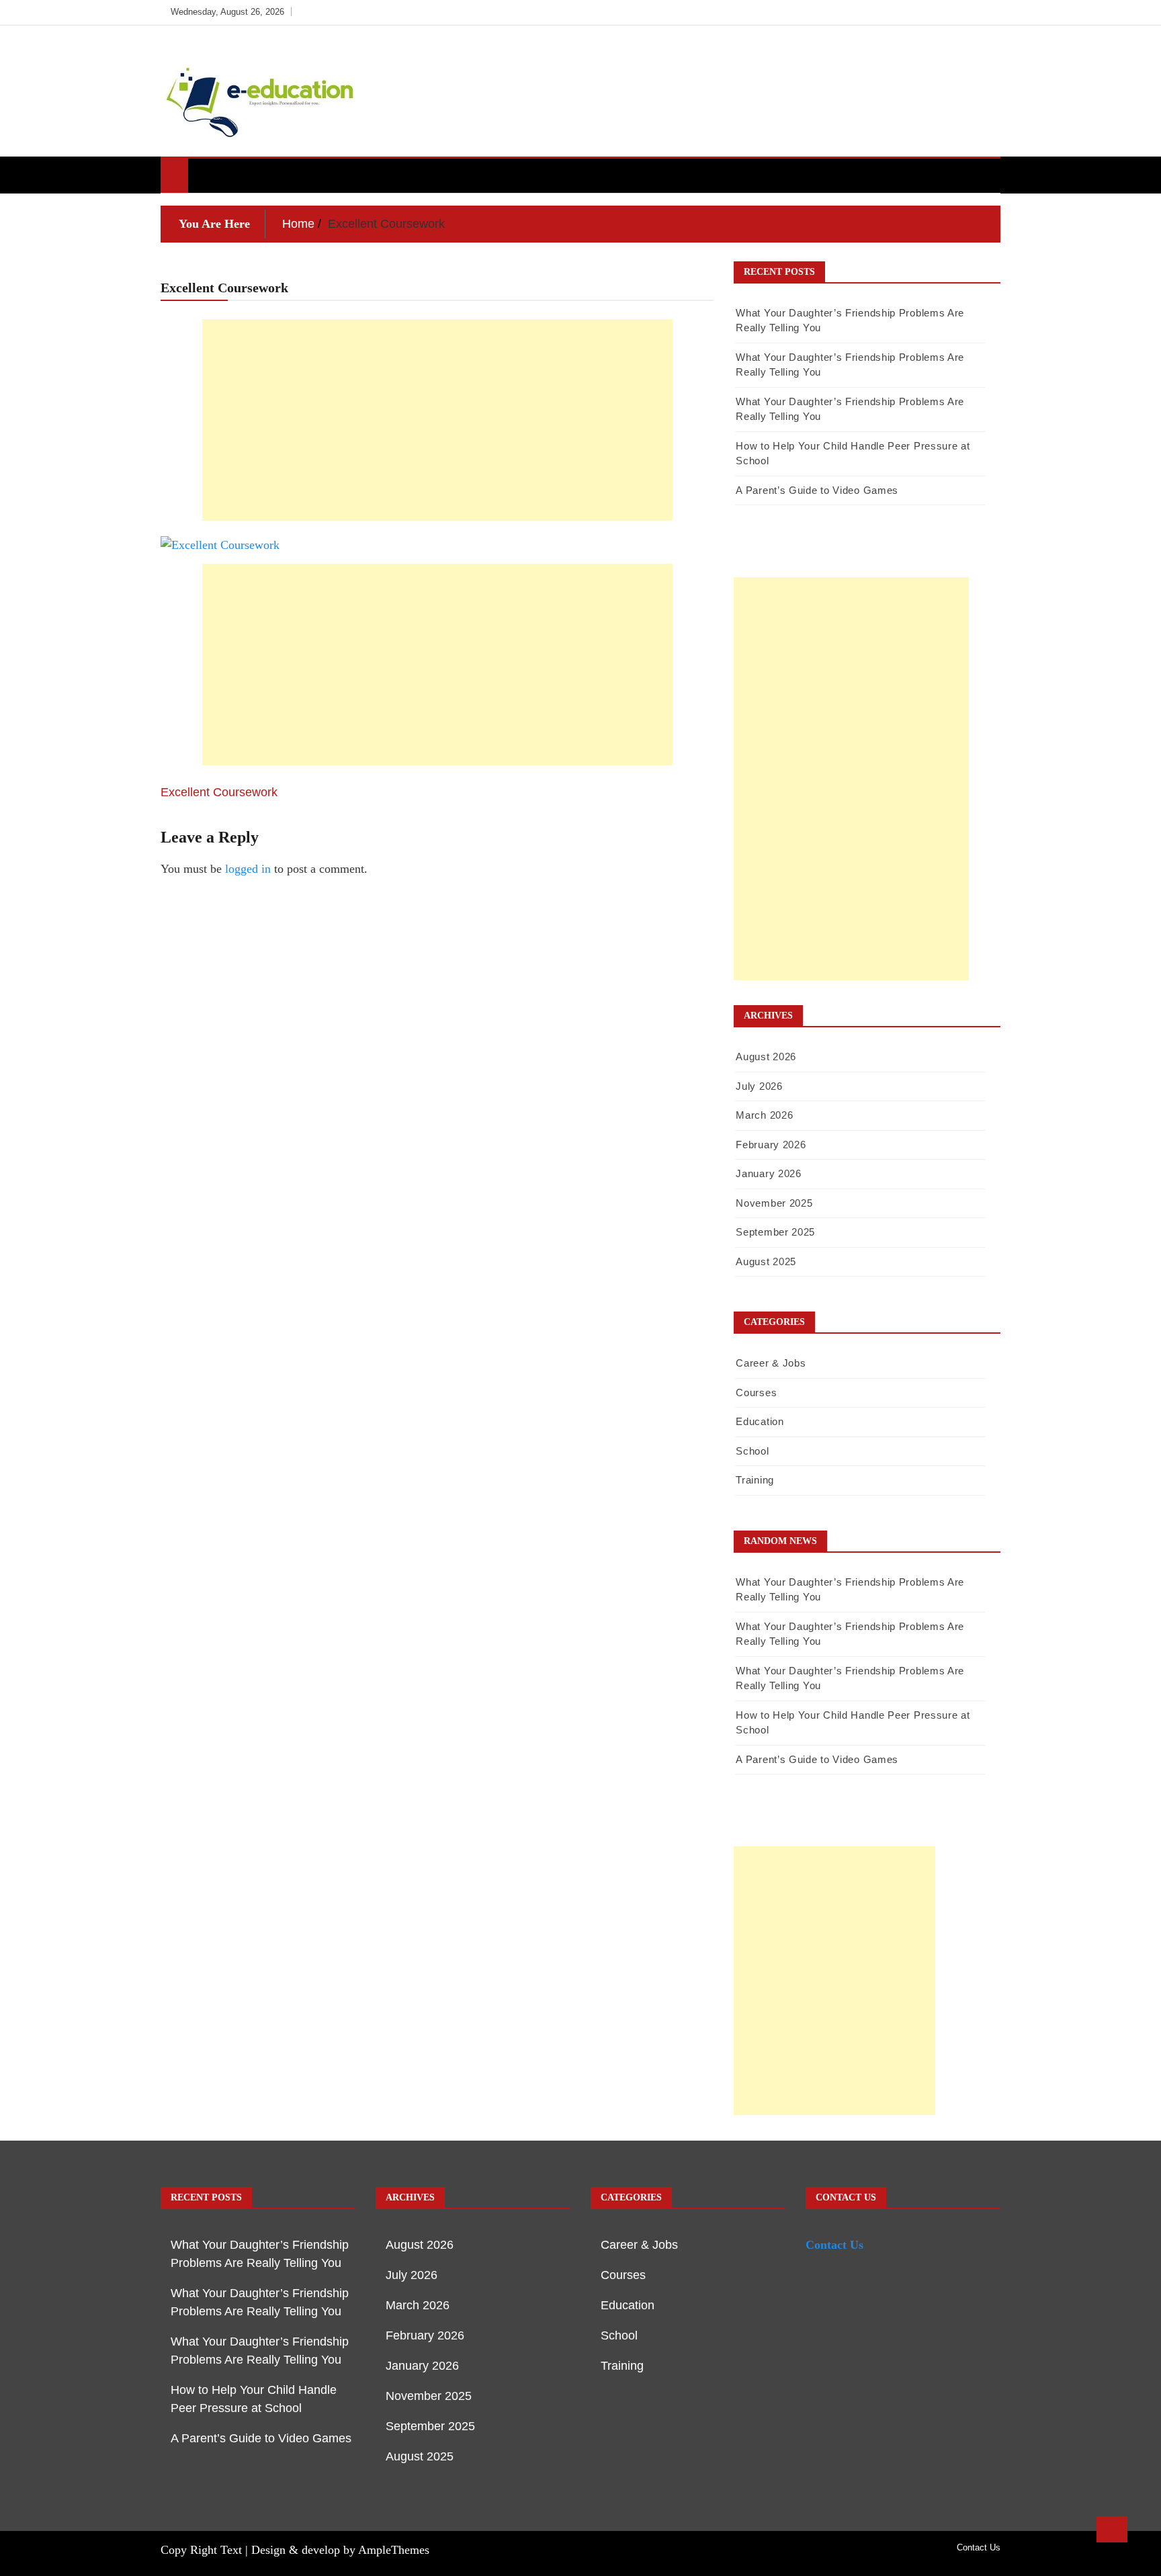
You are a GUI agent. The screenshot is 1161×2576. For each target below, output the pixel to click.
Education (760, 1421)
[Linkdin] (987, 12)
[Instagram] (968, 12)
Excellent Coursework (219, 792)
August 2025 (766, 1261)
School (752, 1451)
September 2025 (775, 1232)
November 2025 (774, 1203)
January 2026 (768, 1173)
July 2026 (759, 1086)
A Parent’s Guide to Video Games (817, 490)
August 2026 (766, 1057)
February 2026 (771, 1145)
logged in (248, 869)
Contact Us (834, 2245)
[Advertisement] (437, 420)
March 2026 (764, 1115)
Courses (756, 1392)
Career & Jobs (771, 1363)
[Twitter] (948, 12)
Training (755, 1480)
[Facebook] (928, 12)
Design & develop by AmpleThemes (340, 2550)
